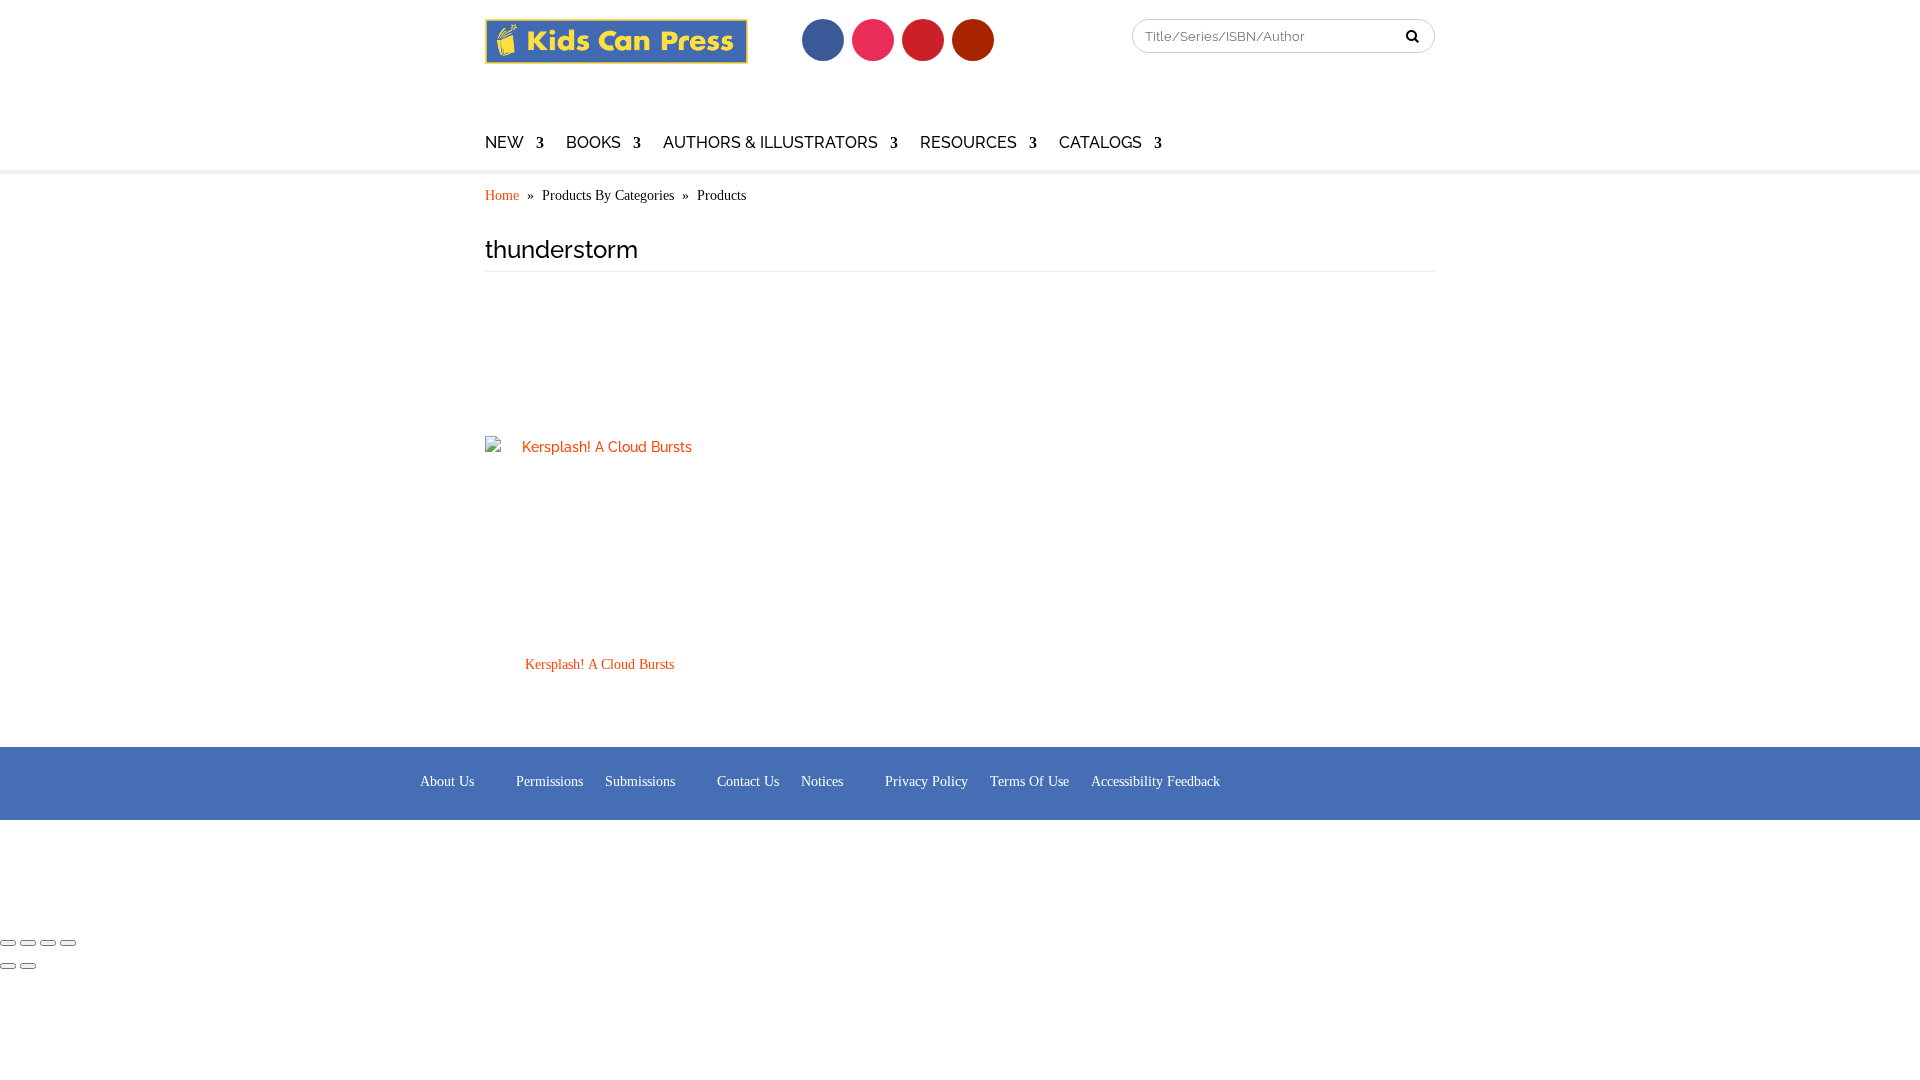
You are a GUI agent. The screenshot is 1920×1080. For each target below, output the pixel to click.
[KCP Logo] (616, 59)
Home (502, 195)
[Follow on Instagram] (873, 40)
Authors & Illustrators (770, 144)
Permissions (549, 781)
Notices (822, 781)
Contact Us (748, 781)
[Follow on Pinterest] (923, 40)
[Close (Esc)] (8, 943)
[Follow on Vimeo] (1023, 40)
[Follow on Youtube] (973, 40)
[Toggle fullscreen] (48, 943)
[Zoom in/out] (68, 943)
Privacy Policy (926, 781)
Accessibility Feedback (1155, 781)
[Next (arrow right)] (28, 966)
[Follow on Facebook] (823, 40)
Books (593, 144)
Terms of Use (1029, 781)
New (504, 144)
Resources (968, 144)
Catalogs (1100, 144)
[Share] (28, 943)
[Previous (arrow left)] (8, 966)
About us (447, 781)
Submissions (640, 781)
